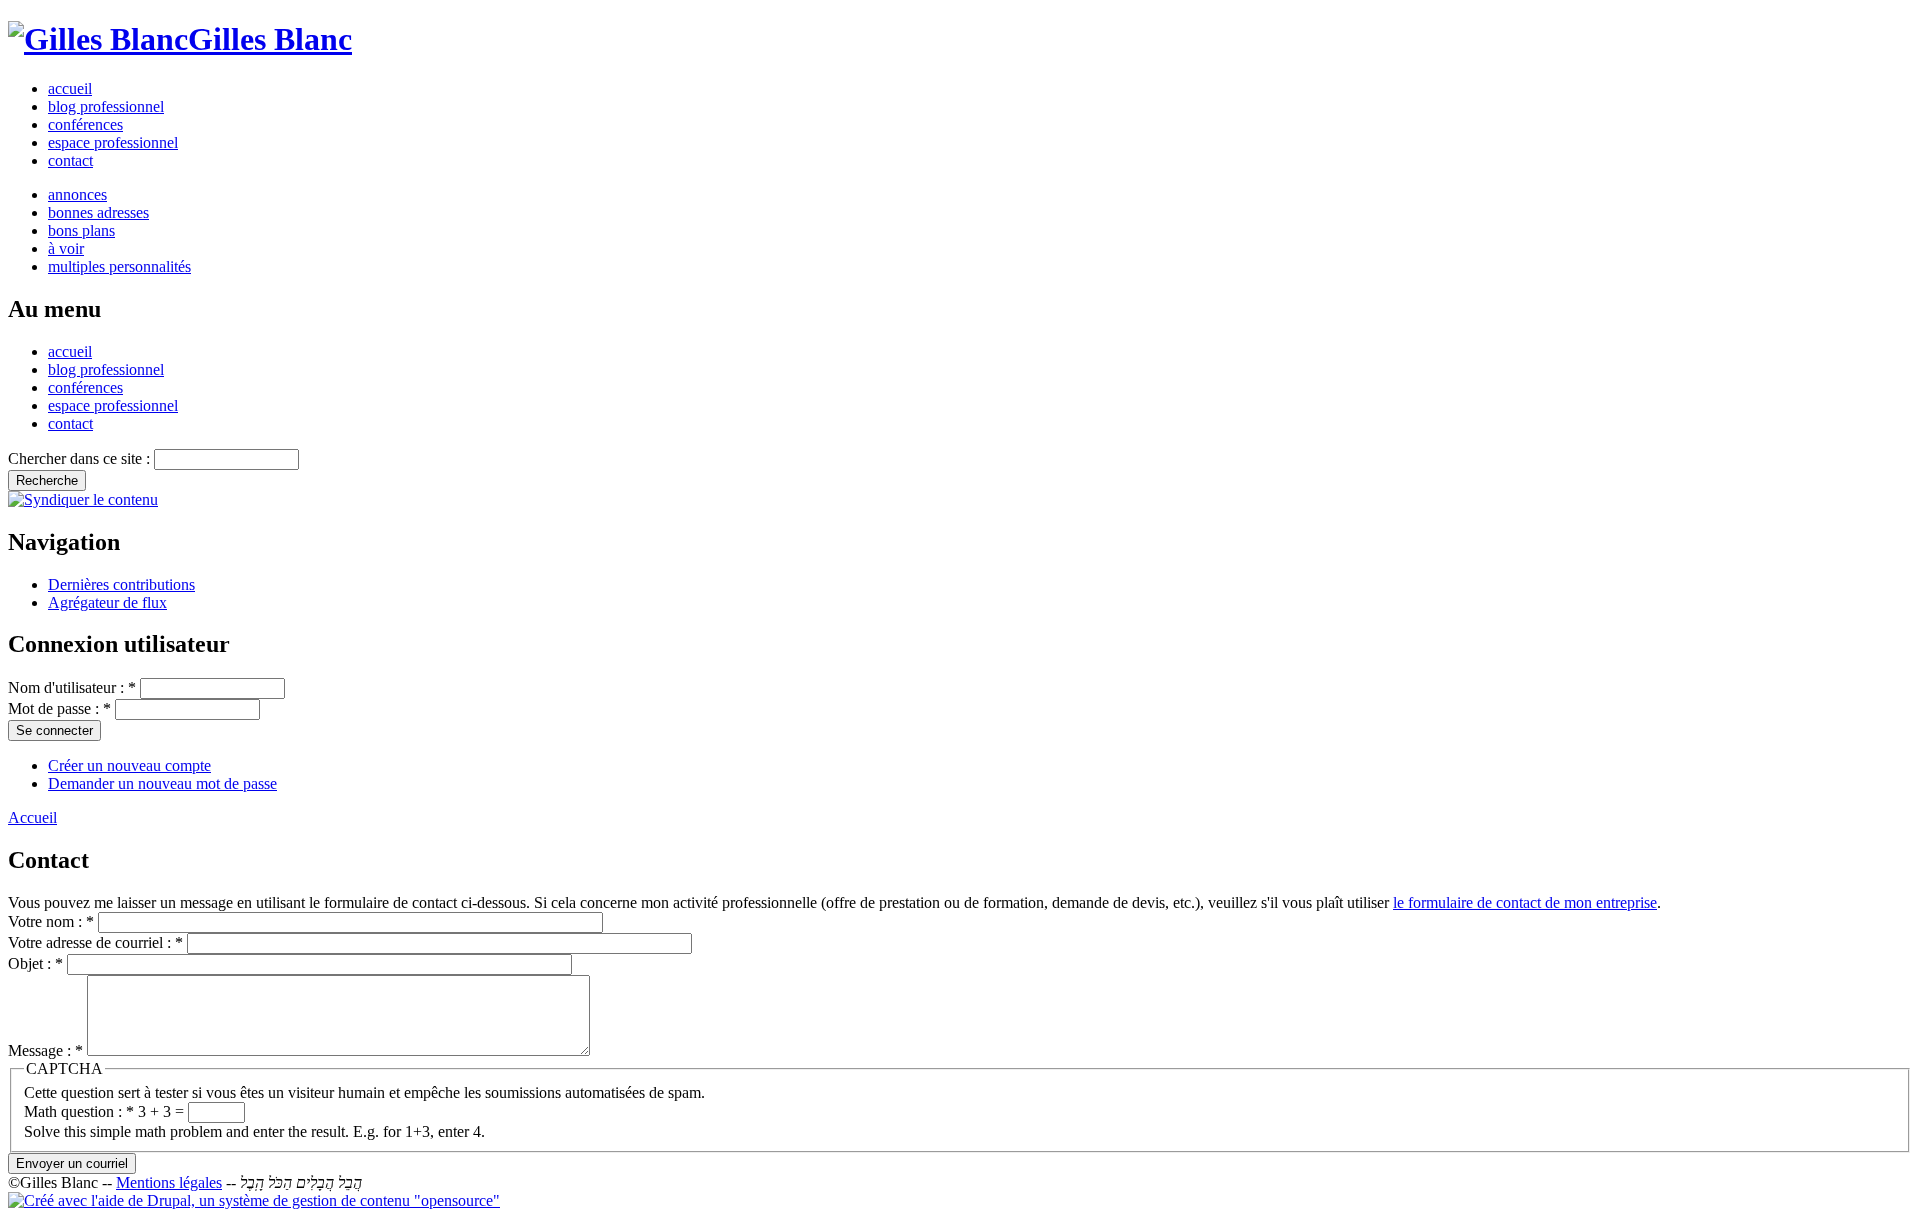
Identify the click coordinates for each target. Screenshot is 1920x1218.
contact (70, 160)
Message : (45, 1050)
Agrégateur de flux (107, 602)
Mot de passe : (59, 708)
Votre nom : (51, 921)
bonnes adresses (98, 212)
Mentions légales (169, 1182)
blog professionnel (106, 106)
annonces (77, 194)
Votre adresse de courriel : (95, 942)
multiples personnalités (119, 266)
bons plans (81, 230)
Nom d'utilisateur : (72, 687)
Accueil (32, 817)
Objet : (35, 963)
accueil (70, 88)
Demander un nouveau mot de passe (162, 783)
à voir (66, 248)
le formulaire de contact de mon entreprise (1525, 902)
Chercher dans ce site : (81, 458)
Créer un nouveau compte (129, 765)
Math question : (79, 1111)
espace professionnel (113, 142)
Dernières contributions (121, 584)
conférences (85, 124)
